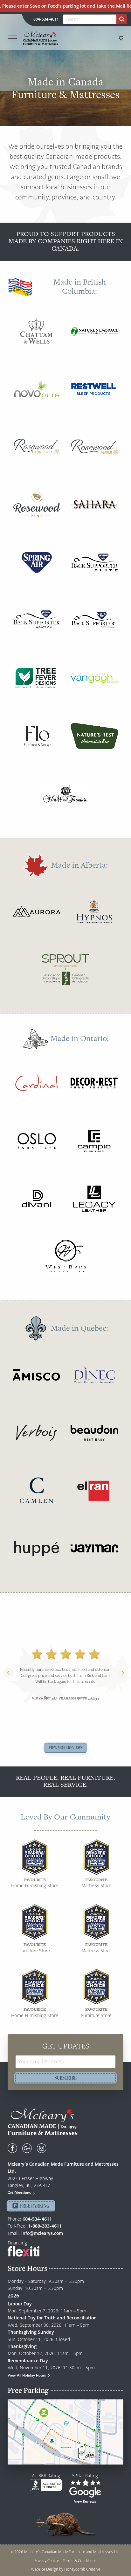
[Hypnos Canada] (94, 911)
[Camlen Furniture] (37, 1490)
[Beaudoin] (94, 1433)
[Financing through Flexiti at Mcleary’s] (24, 2251)
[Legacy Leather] (94, 1199)
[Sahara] (94, 505)
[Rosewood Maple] (94, 447)
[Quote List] (121, 38)
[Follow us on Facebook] (12, 2148)
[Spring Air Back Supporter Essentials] (37, 620)
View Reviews (85, 2501)
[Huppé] (37, 1548)
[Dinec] (94, 1375)
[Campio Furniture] (94, 1141)
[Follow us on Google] (27, 2148)
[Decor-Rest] (94, 1083)
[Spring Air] (37, 562)
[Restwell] (94, 389)
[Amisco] (37, 1375)
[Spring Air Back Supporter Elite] (94, 562)
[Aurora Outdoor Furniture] (37, 911)
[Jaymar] (94, 1548)
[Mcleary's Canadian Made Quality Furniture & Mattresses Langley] (40, 38)
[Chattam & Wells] (37, 331)
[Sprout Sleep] (65, 969)
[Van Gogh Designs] (94, 678)
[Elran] (94, 1490)
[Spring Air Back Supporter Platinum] (94, 620)
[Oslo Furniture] (37, 1141)
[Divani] (37, 1199)
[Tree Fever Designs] (37, 678)
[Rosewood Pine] (37, 505)
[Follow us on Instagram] (42, 2148)
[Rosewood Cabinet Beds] (37, 447)
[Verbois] (37, 1433)
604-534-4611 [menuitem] (46, 19)
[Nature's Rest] (94, 736)
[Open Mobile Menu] (13, 38)
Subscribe (66, 2078)
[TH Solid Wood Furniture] (65, 794)
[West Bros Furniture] (65, 1256)
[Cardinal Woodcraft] (37, 1083)
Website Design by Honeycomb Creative (65, 2569)
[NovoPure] (37, 389)
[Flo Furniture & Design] (37, 736)
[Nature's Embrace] (94, 331)
